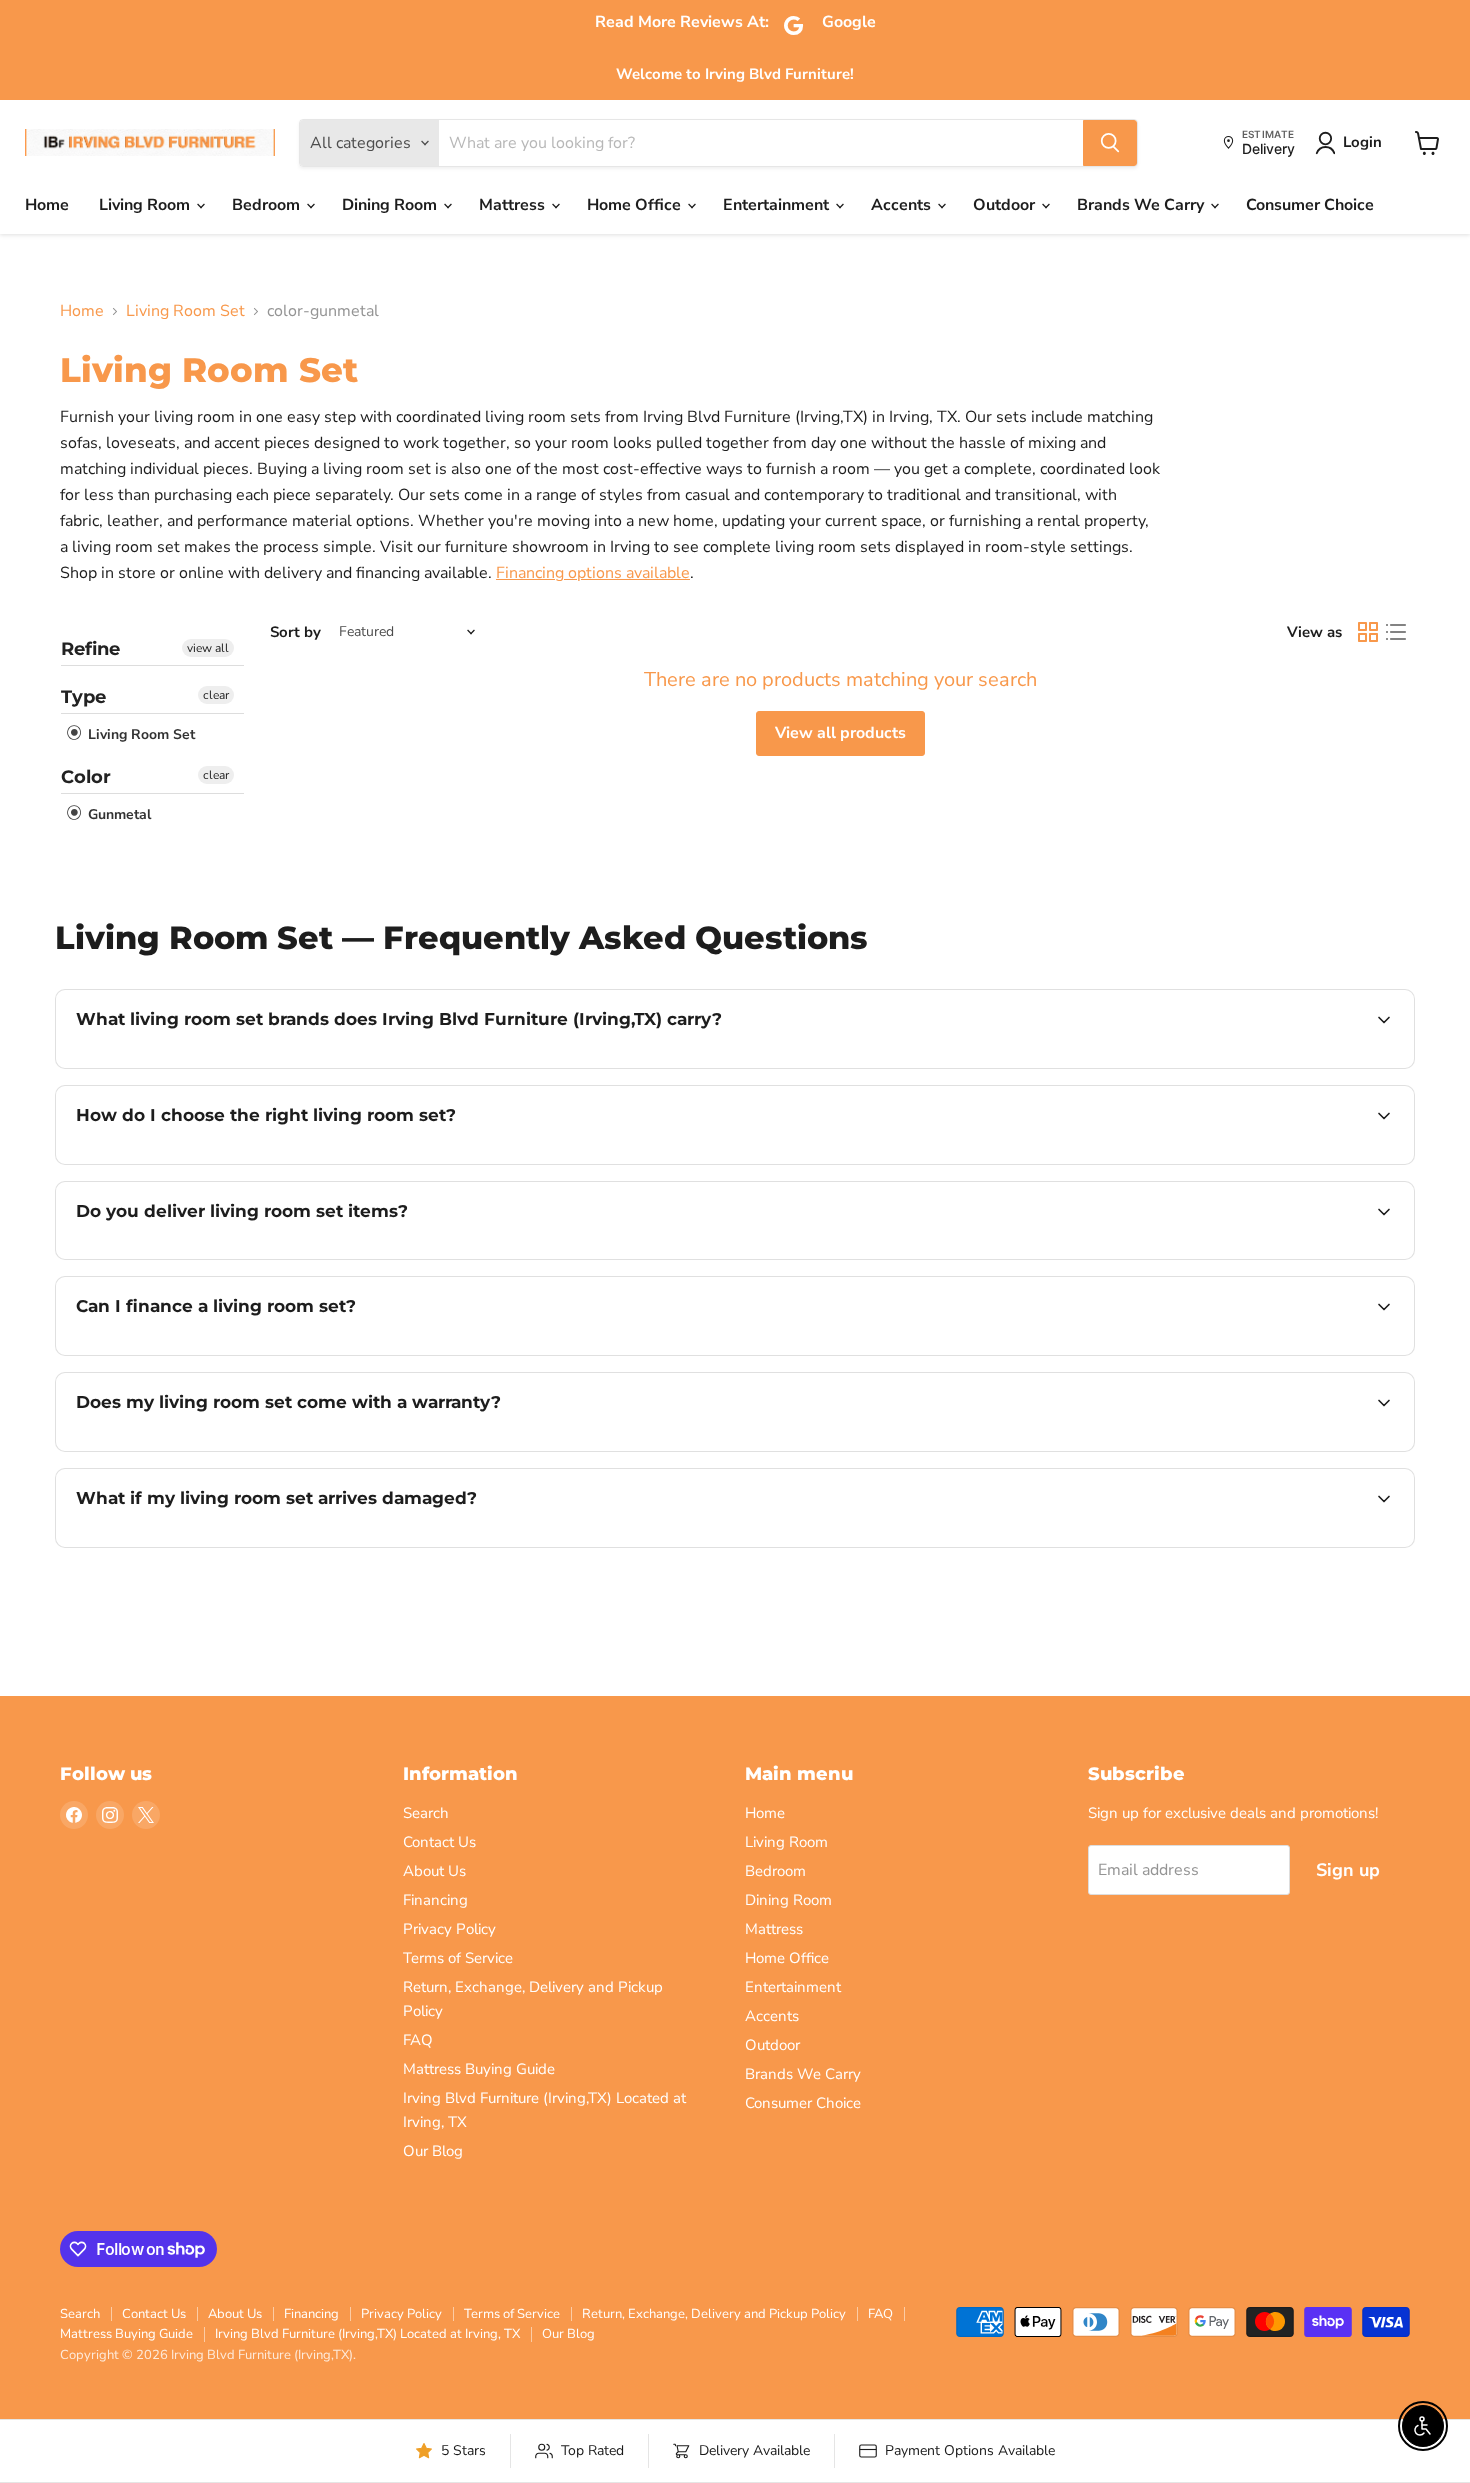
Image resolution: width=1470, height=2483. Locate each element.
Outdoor (1006, 205)
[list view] (1396, 632)
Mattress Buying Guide (479, 2069)
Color (86, 777)
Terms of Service (458, 1958)
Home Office (636, 205)
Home (47, 205)
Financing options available (593, 573)
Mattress (514, 205)
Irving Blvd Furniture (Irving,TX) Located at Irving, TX (367, 2334)
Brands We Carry (1142, 205)
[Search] (1110, 143)
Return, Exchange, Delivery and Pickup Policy (714, 2314)
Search (426, 1813)
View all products (840, 733)
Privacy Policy (449, 1929)
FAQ (418, 2040)
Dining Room (391, 205)
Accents (903, 205)
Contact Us (439, 1842)
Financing (435, 1900)
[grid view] (1368, 632)
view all (208, 648)
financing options (239, 1353)
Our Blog (433, 2151)
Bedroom (268, 205)
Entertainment (778, 205)
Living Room (146, 205)
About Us (434, 1871)
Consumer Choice (1310, 205)
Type (83, 697)
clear (216, 695)
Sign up (1348, 1870)
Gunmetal (117, 814)
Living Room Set (185, 311)
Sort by (295, 632)
